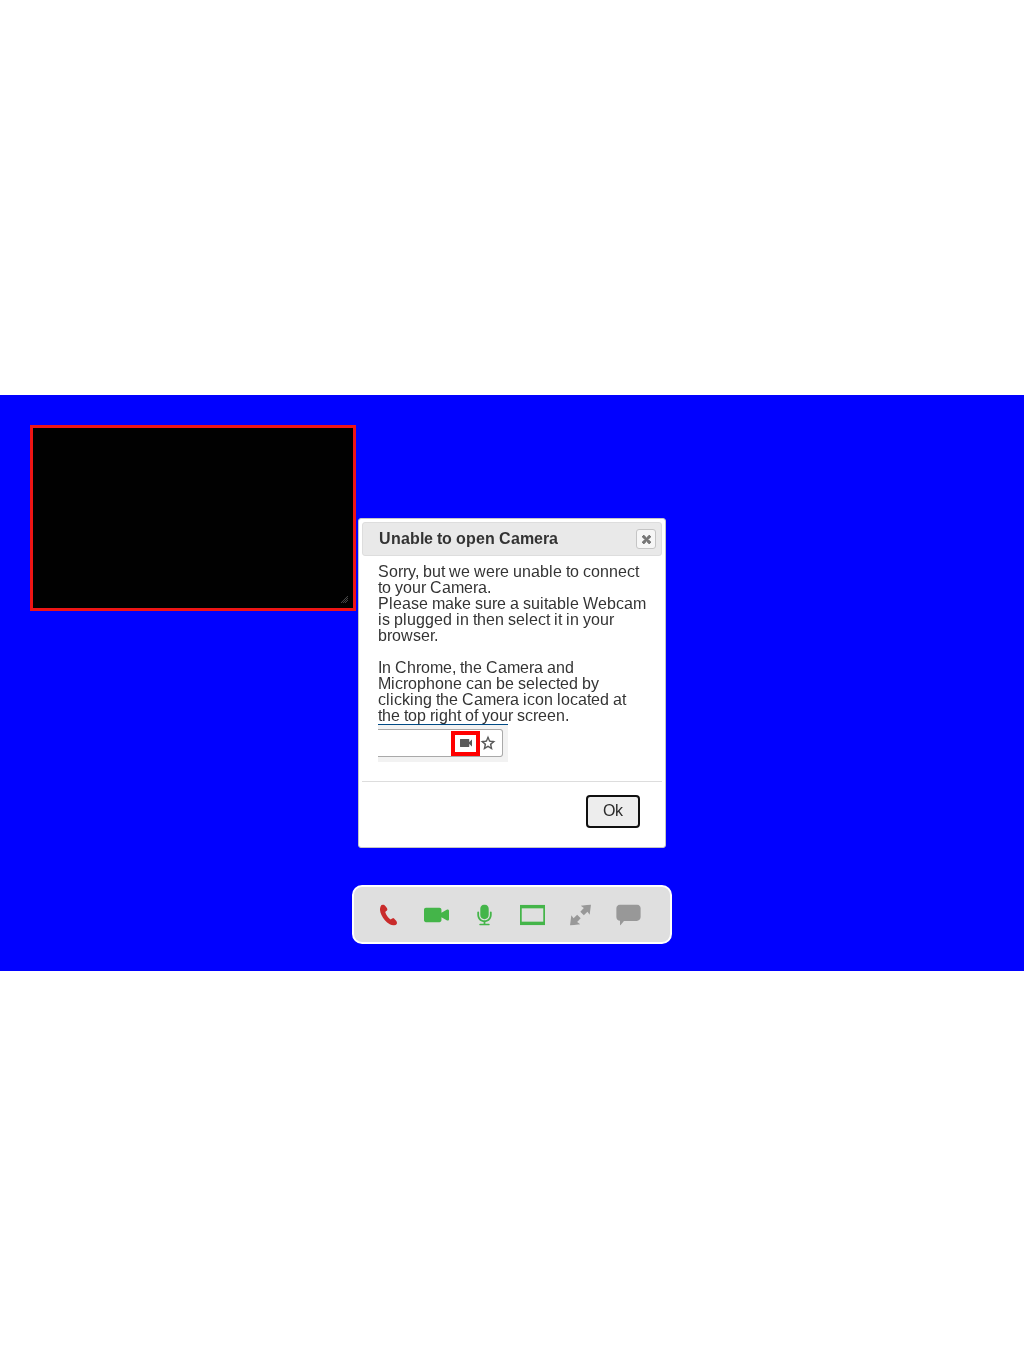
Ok (613, 810)
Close (646, 539)
